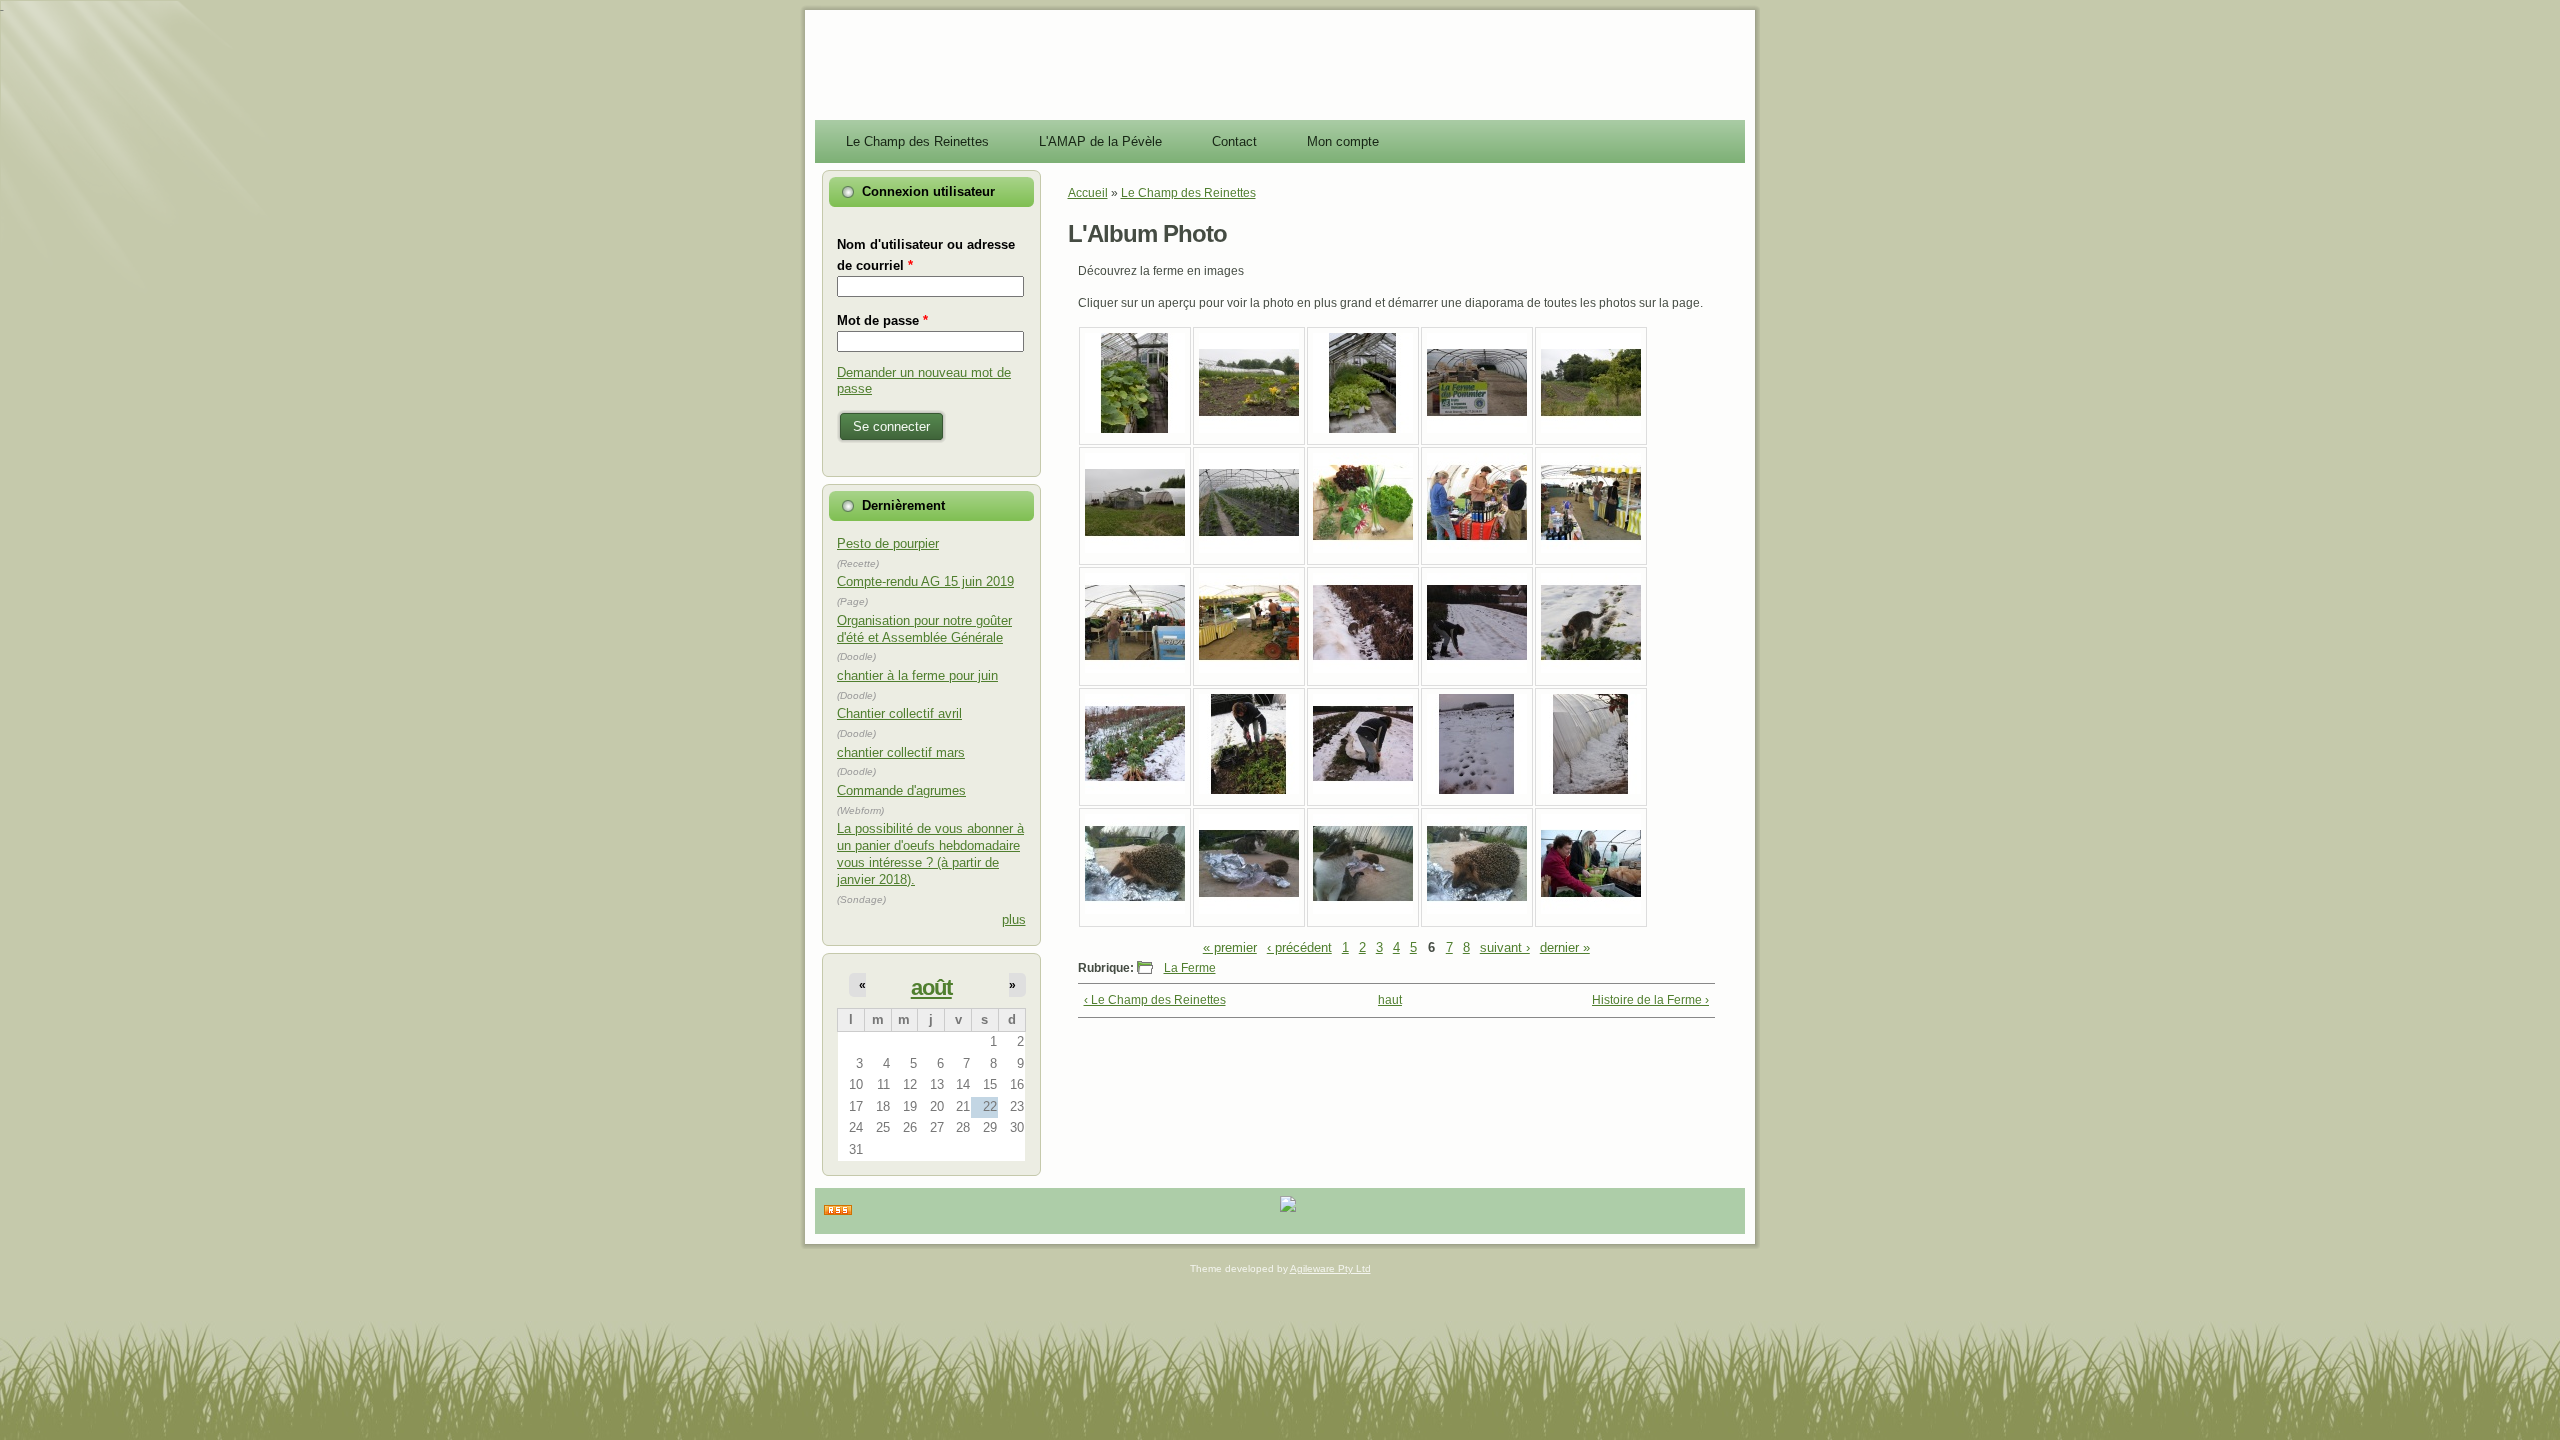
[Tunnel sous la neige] (1591, 790)
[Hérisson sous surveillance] (1249, 910)
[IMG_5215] (1591, 429)
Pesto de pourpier (888, 543)
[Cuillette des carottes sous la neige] (1363, 790)
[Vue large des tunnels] (1135, 549)
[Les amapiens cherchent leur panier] (1591, 910)
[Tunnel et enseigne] (1477, 429)
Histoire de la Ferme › (1650, 1000)
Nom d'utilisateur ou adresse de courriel (926, 254)
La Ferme (1190, 968)
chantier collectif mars (901, 752)
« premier (1230, 947)
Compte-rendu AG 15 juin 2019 (925, 581)
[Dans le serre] (1135, 429)
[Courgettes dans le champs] (1249, 429)
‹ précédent (1299, 947)
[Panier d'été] (1363, 549)
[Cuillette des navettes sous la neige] (1249, 790)
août (931, 987)
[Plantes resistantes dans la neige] (1135, 790)
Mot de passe (882, 320)
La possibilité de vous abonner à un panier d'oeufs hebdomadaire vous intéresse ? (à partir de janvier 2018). (930, 854)
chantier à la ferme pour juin (917, 675)
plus (1014, 919)
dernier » (1565, 947)
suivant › (1505, 947)
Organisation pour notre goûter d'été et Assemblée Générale (924, 629)
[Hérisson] (1135, 910)
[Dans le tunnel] (1249, 549)
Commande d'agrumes (901, 790)
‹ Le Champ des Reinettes (1155, 1000)
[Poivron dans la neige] (1363, 669)
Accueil (1088, 193)
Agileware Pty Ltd (1330, 1268)
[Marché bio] (1477, 549)
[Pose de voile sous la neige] (1477, 669)
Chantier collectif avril (899, 713)
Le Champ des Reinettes (1188, 193)
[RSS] (838, 1211)
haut (1390, 1000)
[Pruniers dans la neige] (1477, 790)
